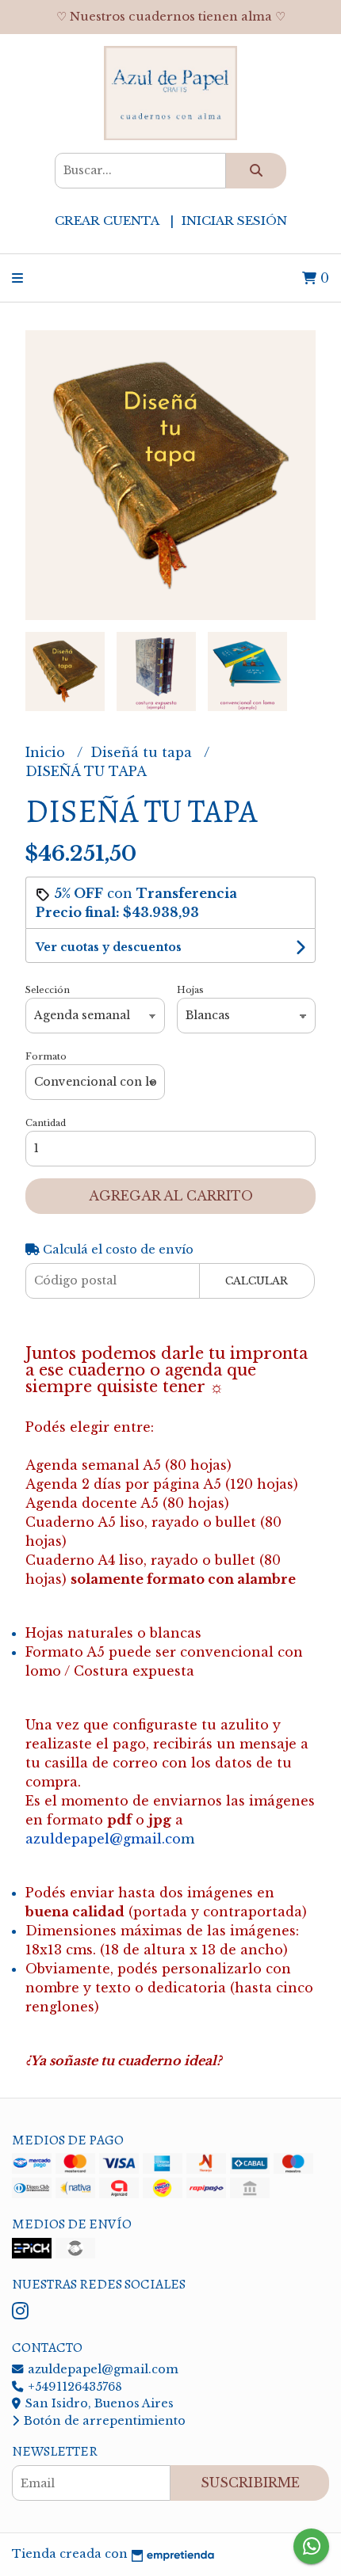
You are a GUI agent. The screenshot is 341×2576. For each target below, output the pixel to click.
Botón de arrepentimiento (103, 2421)
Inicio (47, 752)
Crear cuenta (107, 221)
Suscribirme (250, 2483)
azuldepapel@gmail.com (102, 2369)
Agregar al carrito (171, 1196)
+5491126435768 (73, 2387)
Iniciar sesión (234, 221)
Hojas (190, 990)
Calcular (257, 1281)
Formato (46, 1056)
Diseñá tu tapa (143, 752)
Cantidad (46, 1123)
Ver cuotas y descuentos (109, 947)
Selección (48, 990)
